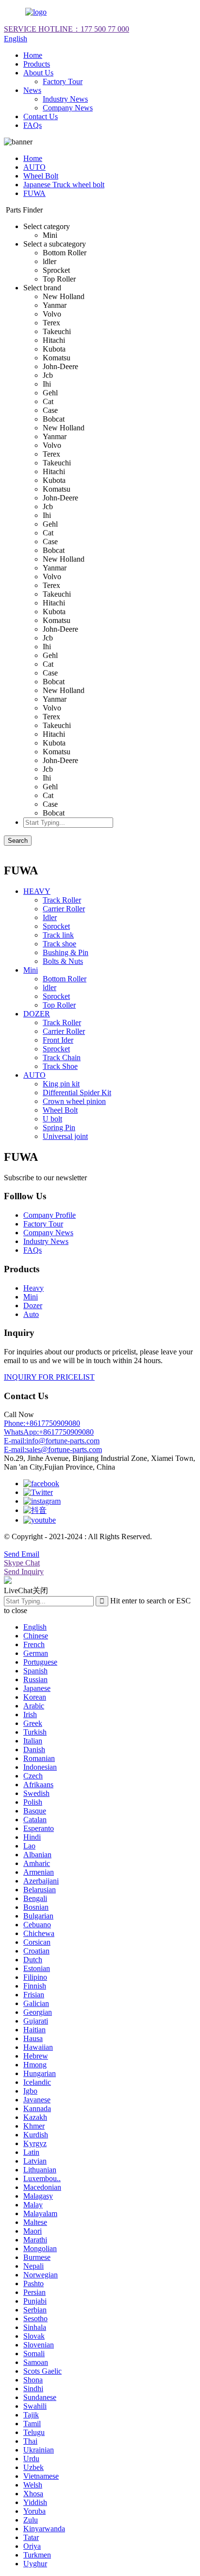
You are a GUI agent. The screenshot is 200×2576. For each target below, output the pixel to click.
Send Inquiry (24, 1572)
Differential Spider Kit (77, 1093)
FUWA (34, 193)
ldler (50, 987)
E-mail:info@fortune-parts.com (52, 1441)
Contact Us (41, 116)
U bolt (52, 1119)
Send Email (22, 1554)
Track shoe (59, 944)
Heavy (33, 1288)
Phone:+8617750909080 (42, 1423)
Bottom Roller (65, 979)
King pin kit (61, 1084)
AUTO (34, 167)
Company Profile (50, 1215)
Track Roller (62, 900)
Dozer (33, 1306)
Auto (31, 1314)
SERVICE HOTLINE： (67, 29)
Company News (68, 108)
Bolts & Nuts (63, 961)
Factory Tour (63, 81)
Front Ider (58, 1040)
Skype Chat (22, 1563)
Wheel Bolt (41, 176)
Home (33, 55)
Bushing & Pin (66, 952)
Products (37, 64)
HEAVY (37, 891)
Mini (31, 970)
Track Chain (62, 1057)
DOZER (37, 1014)
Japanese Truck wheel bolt (64, 185)
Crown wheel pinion (74, 1101)
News (32, 90)
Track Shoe (60, 1066)
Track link (58, 935)
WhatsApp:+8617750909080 (49, 1432)
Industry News (65, 99)
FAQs (33, 125)
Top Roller (59, 1005)
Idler (50, 917)
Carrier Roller (64, 909)
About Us (38, 73)
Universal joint (65, 1136)
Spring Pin (59, 1128)
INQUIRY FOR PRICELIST (49, 1377)
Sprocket (56, 926)
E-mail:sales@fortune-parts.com (53, 1449)
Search (18, 841)
